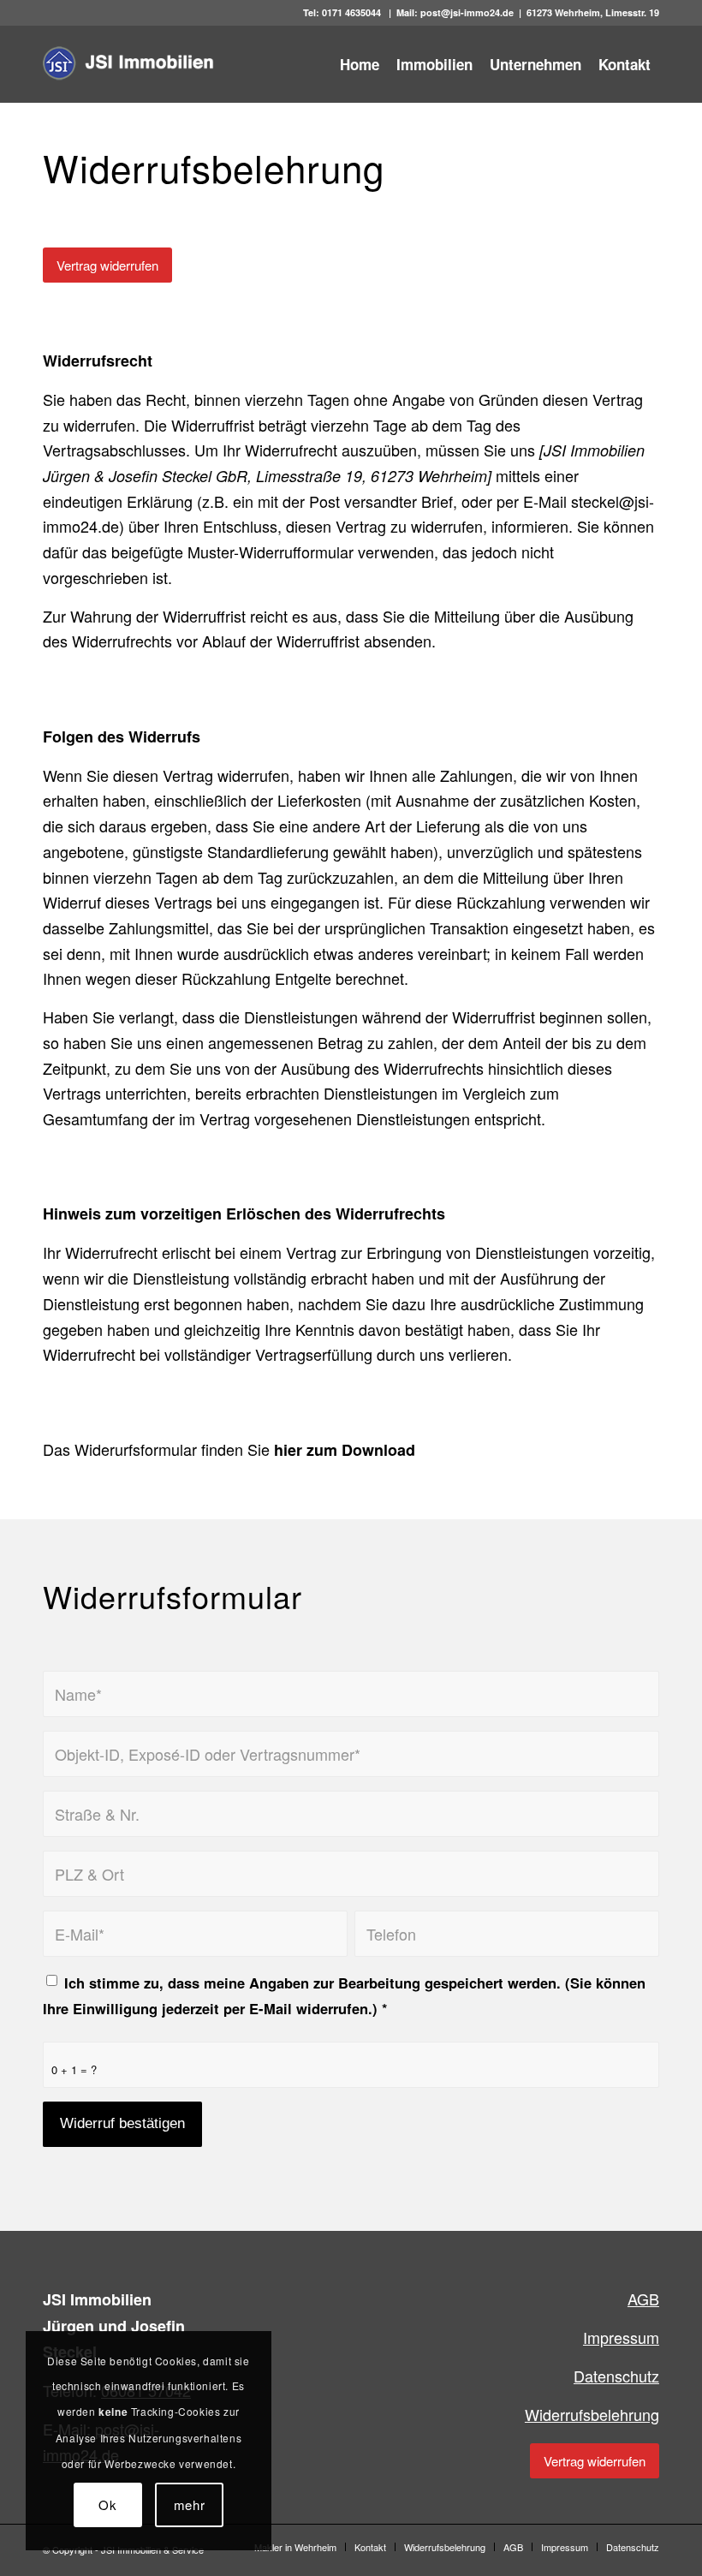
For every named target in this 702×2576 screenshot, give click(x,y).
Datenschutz (616, 2376)
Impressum (621, 2337)
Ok (108, 2504)
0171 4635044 (353, 12)
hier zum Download (345, 1450)
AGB (643, 2299)
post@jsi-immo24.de (467, 12)
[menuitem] (360, 64)
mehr (190, 2504)
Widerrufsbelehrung (592, 2414)
